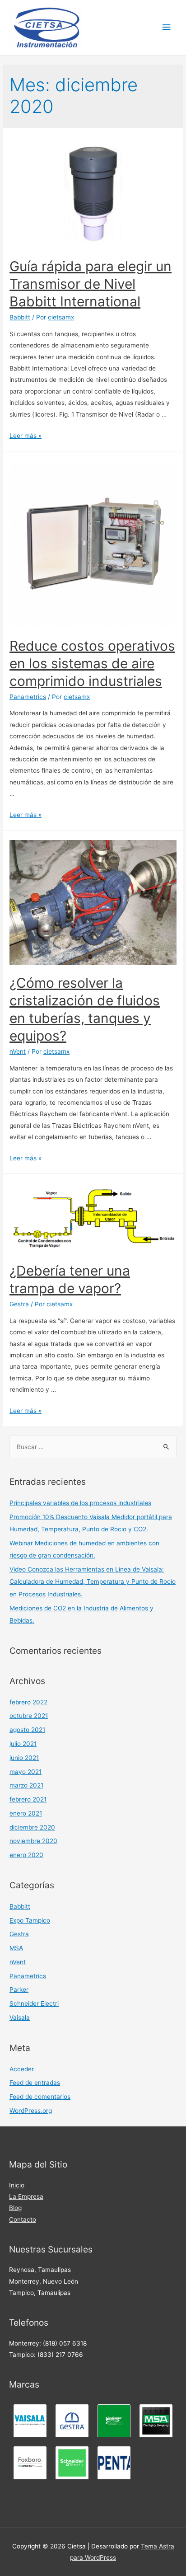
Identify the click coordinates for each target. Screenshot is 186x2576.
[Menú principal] (167, 27)
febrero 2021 (28, 1799)
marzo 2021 (26, 1785)
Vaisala (20, 2018)
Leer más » (26, 436)
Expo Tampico (30, 1920)
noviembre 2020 (33, 1841)
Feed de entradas (35, 2083)
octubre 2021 (29, 1716)
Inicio (17, 2185)
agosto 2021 (27, 1730)
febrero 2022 (28, 1702)
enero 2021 (26, 1813)
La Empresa (26, 2196)
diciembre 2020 (32, 1827)
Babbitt (20, 317)
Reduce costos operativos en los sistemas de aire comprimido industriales (92, 663)
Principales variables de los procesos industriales (80, 1503)
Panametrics (28, 697)
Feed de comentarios (40, 2097)
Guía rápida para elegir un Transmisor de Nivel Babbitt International (91, 284)
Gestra (19, 1304)
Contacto (23, 2219)
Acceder (22, 2069)
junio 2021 (24, 1758)
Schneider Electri (34, 2004)
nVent (18, 1051)
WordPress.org (31, 2111)
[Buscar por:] (93, 1447)
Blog (15, 2208)
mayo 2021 (26, 1772)
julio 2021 (23, 1744)
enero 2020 (26, 1855)
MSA (16, 1948)
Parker (19, 1989)
